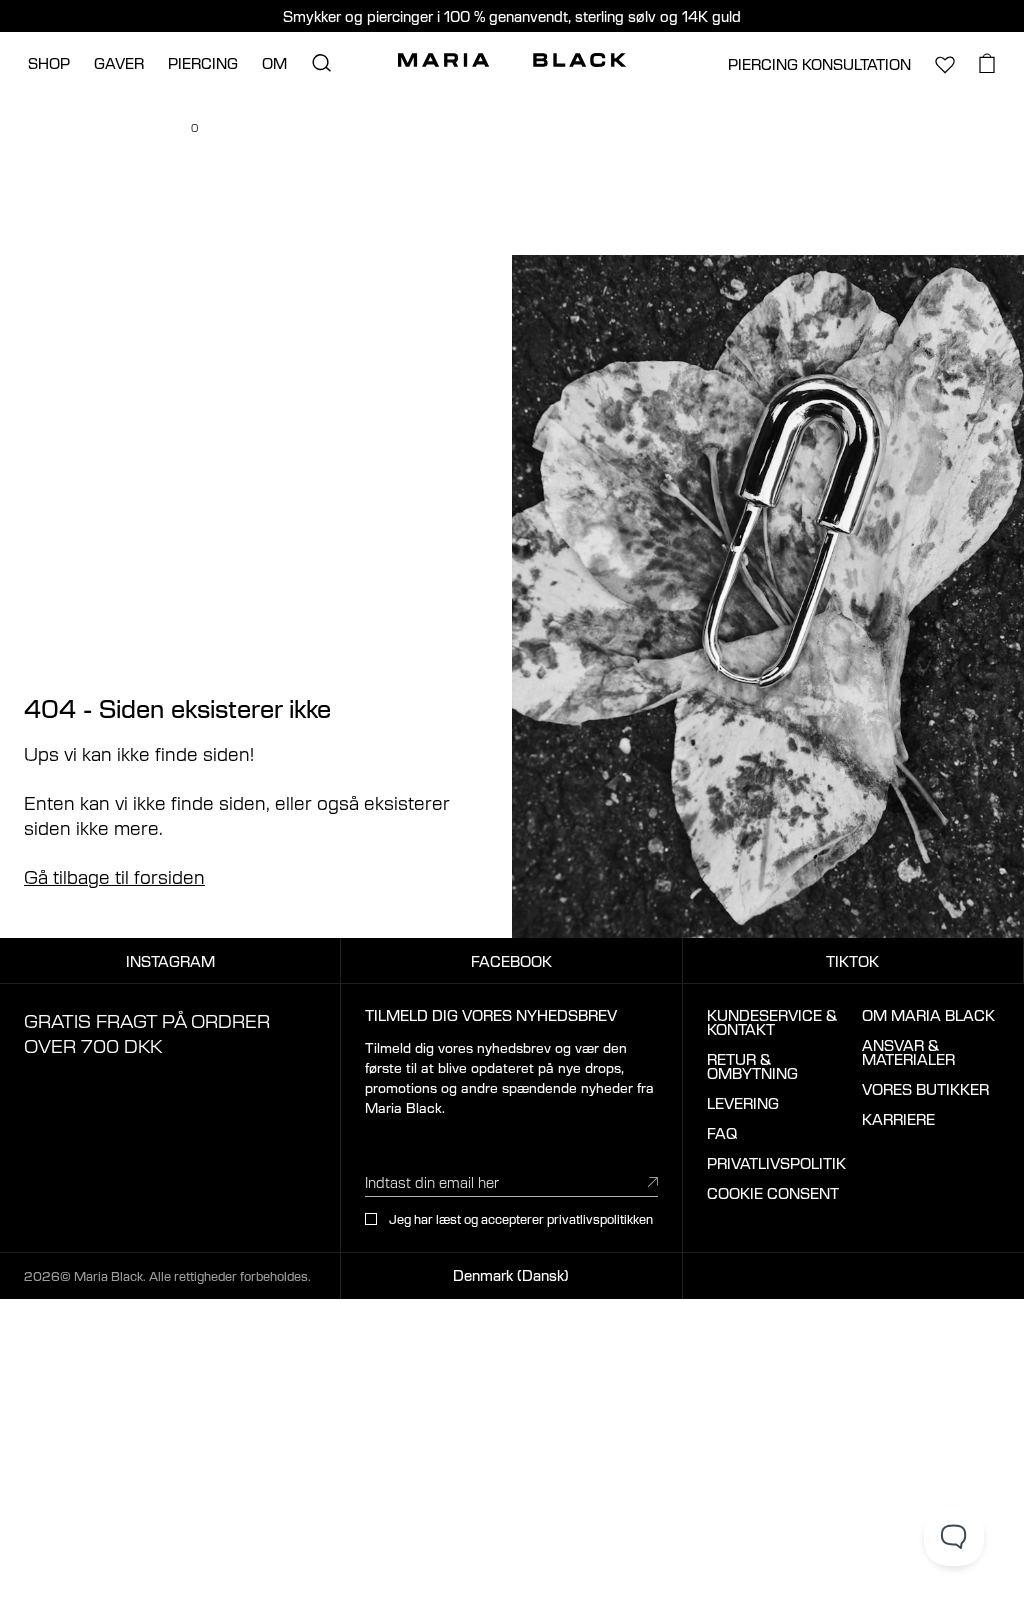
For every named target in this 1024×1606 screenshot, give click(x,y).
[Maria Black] (512, 60)
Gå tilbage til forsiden (114, 876)
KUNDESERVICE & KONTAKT (772, 1022)
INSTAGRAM (170, 961)
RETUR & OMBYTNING (752, 1066)
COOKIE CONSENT (773, 1193)
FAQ (722, 1133)
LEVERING (743, 1103)
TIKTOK (852, 961)
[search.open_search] (321, 63)
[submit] (653, 1180)
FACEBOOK (511, 961)
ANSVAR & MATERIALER (908, 1052)
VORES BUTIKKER (925, 1089)
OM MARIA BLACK (928, 1015)
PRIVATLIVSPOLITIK (776, 1163)
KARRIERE (898, 1119)
